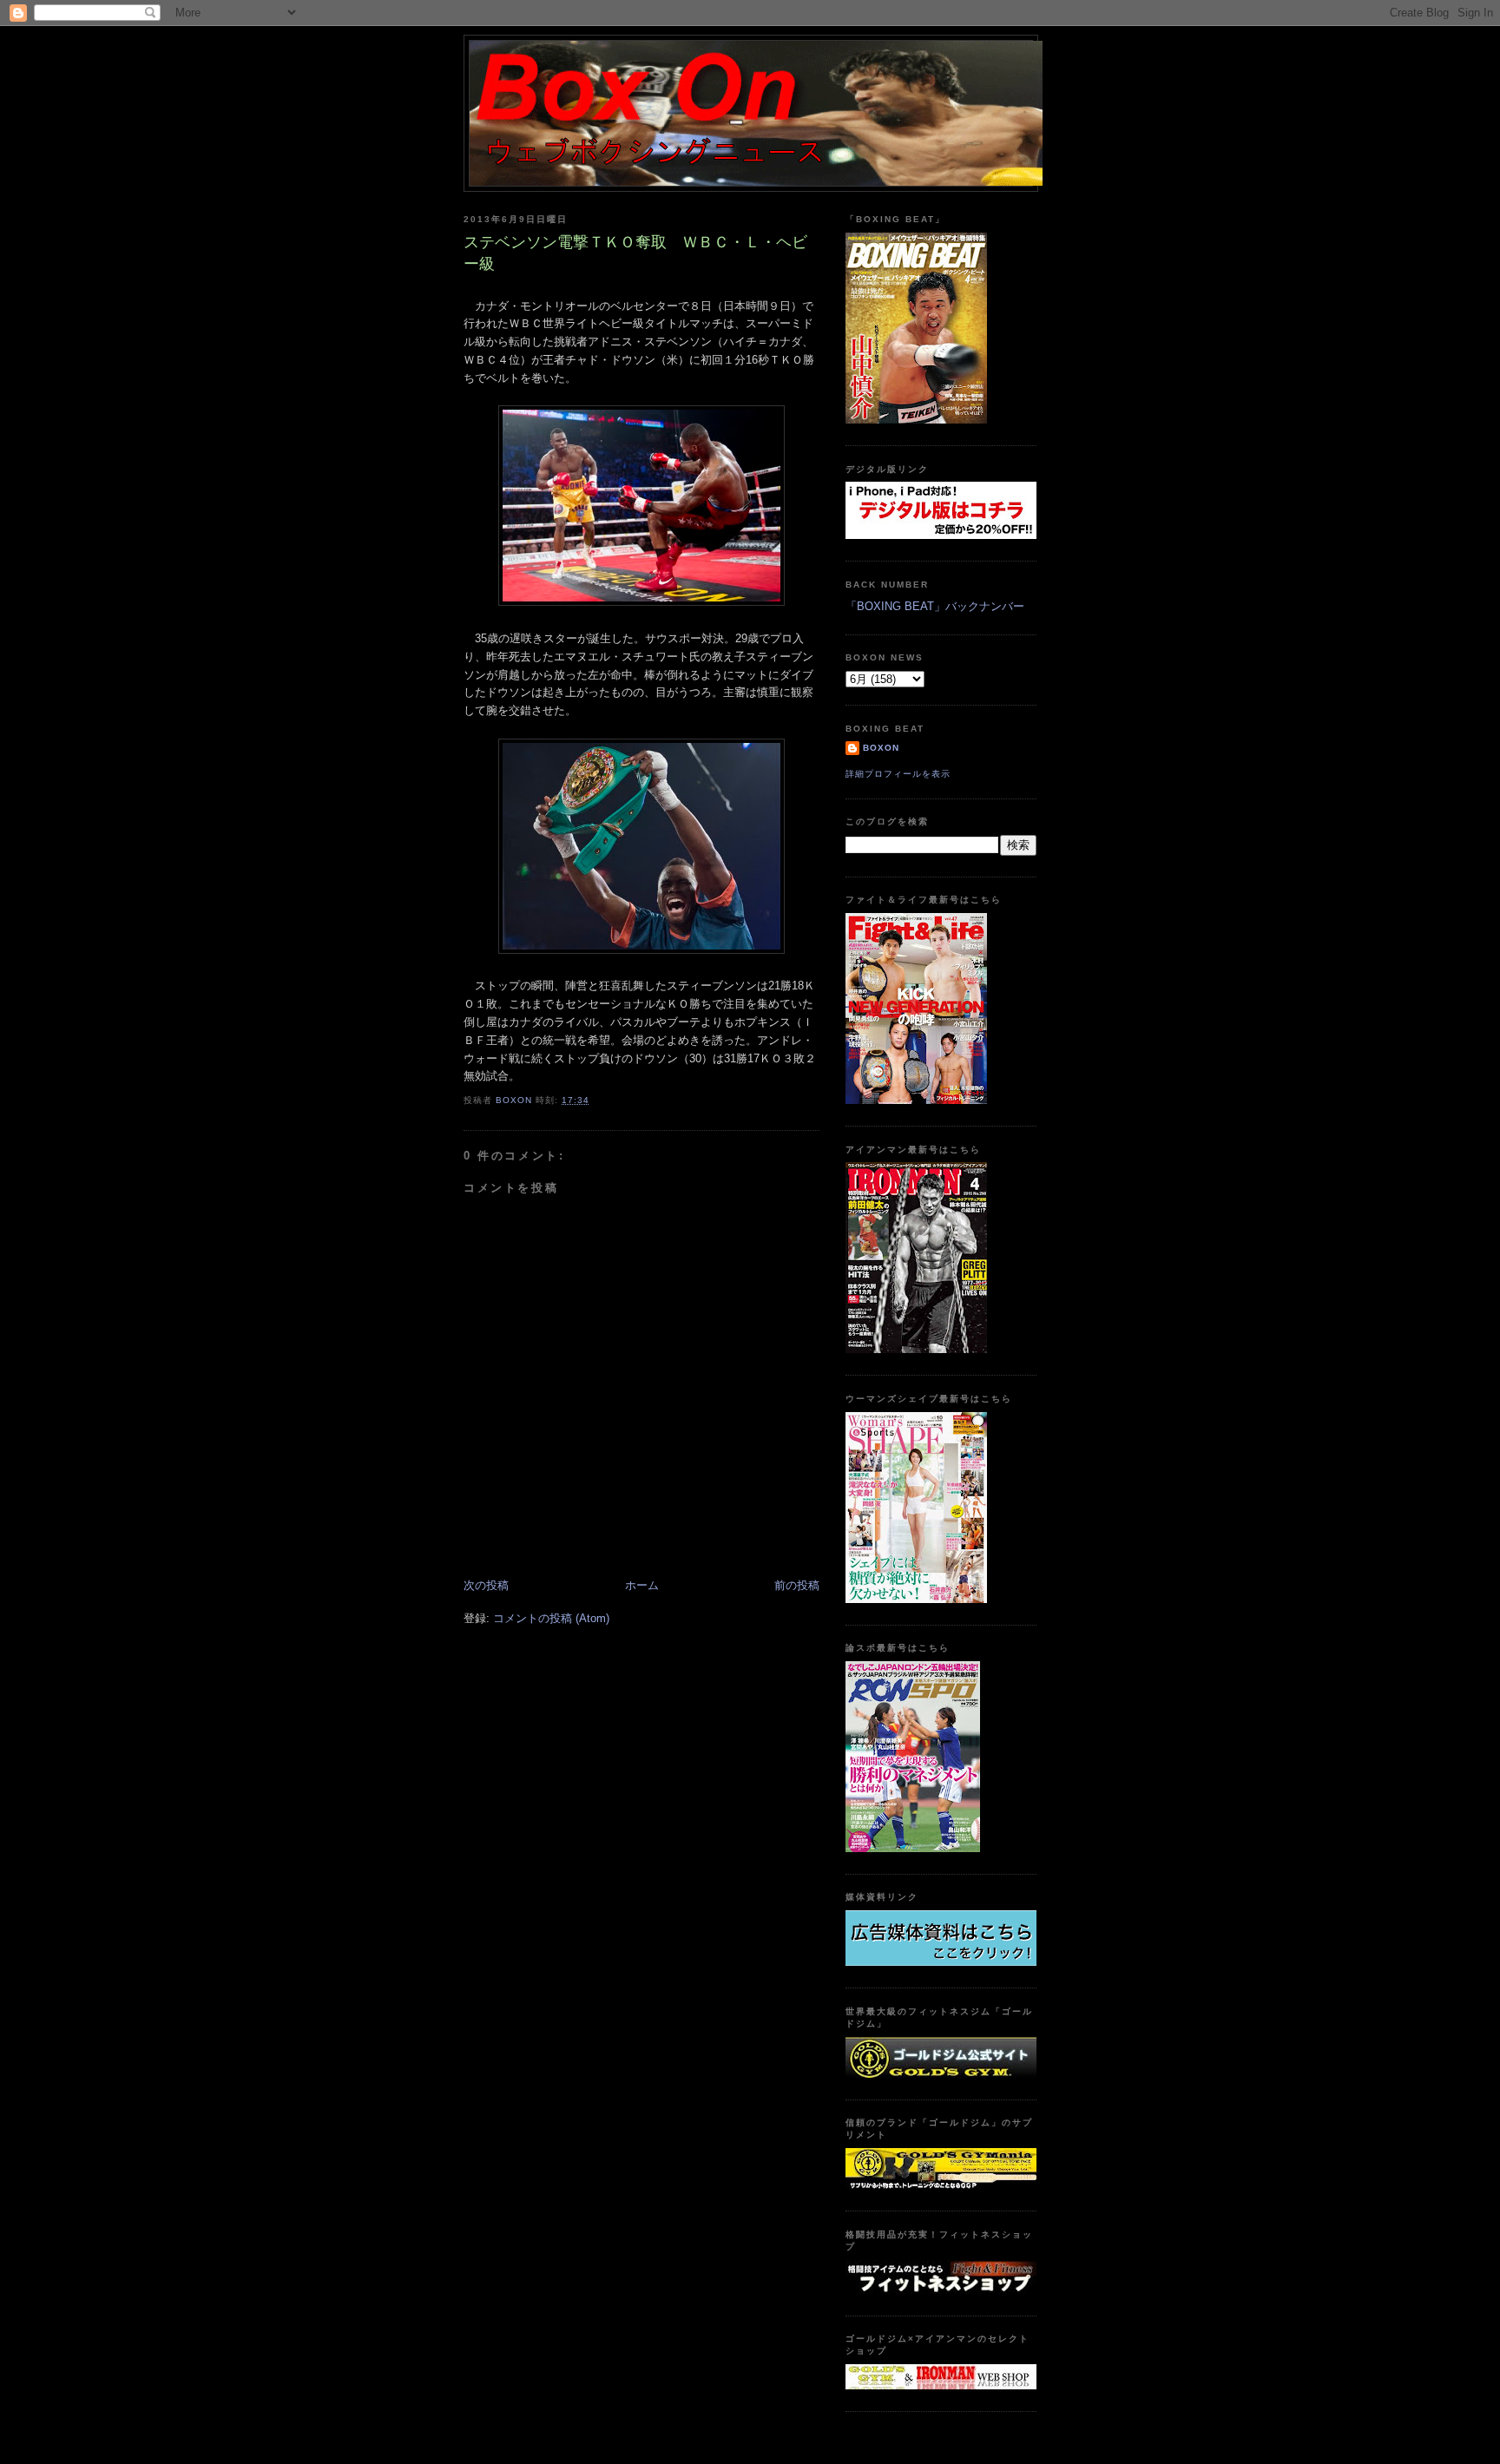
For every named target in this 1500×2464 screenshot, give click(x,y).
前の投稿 (797, 1585)
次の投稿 (486, 1585)
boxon (881, 748)
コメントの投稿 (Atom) (551, 1618)
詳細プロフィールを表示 (898, 774)
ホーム (642, 1585)
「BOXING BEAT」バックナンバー (935, 606)
